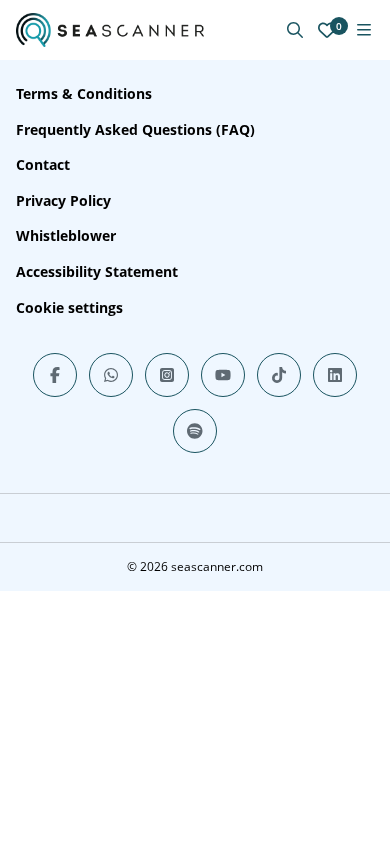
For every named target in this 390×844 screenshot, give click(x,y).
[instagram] (167, 375)
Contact (43, 164)
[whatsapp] (111, 375)
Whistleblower (66, 235)
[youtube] (223, 375)
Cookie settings (69, 307)
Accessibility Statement (97, 271)
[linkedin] (335, 375)
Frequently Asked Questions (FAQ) (135, 129)
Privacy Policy (63, 200)
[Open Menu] (364, 30)
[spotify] (195, 431)
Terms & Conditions (84, 93)
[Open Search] (295, 30)
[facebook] (55, 375)
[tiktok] (279, 375)
